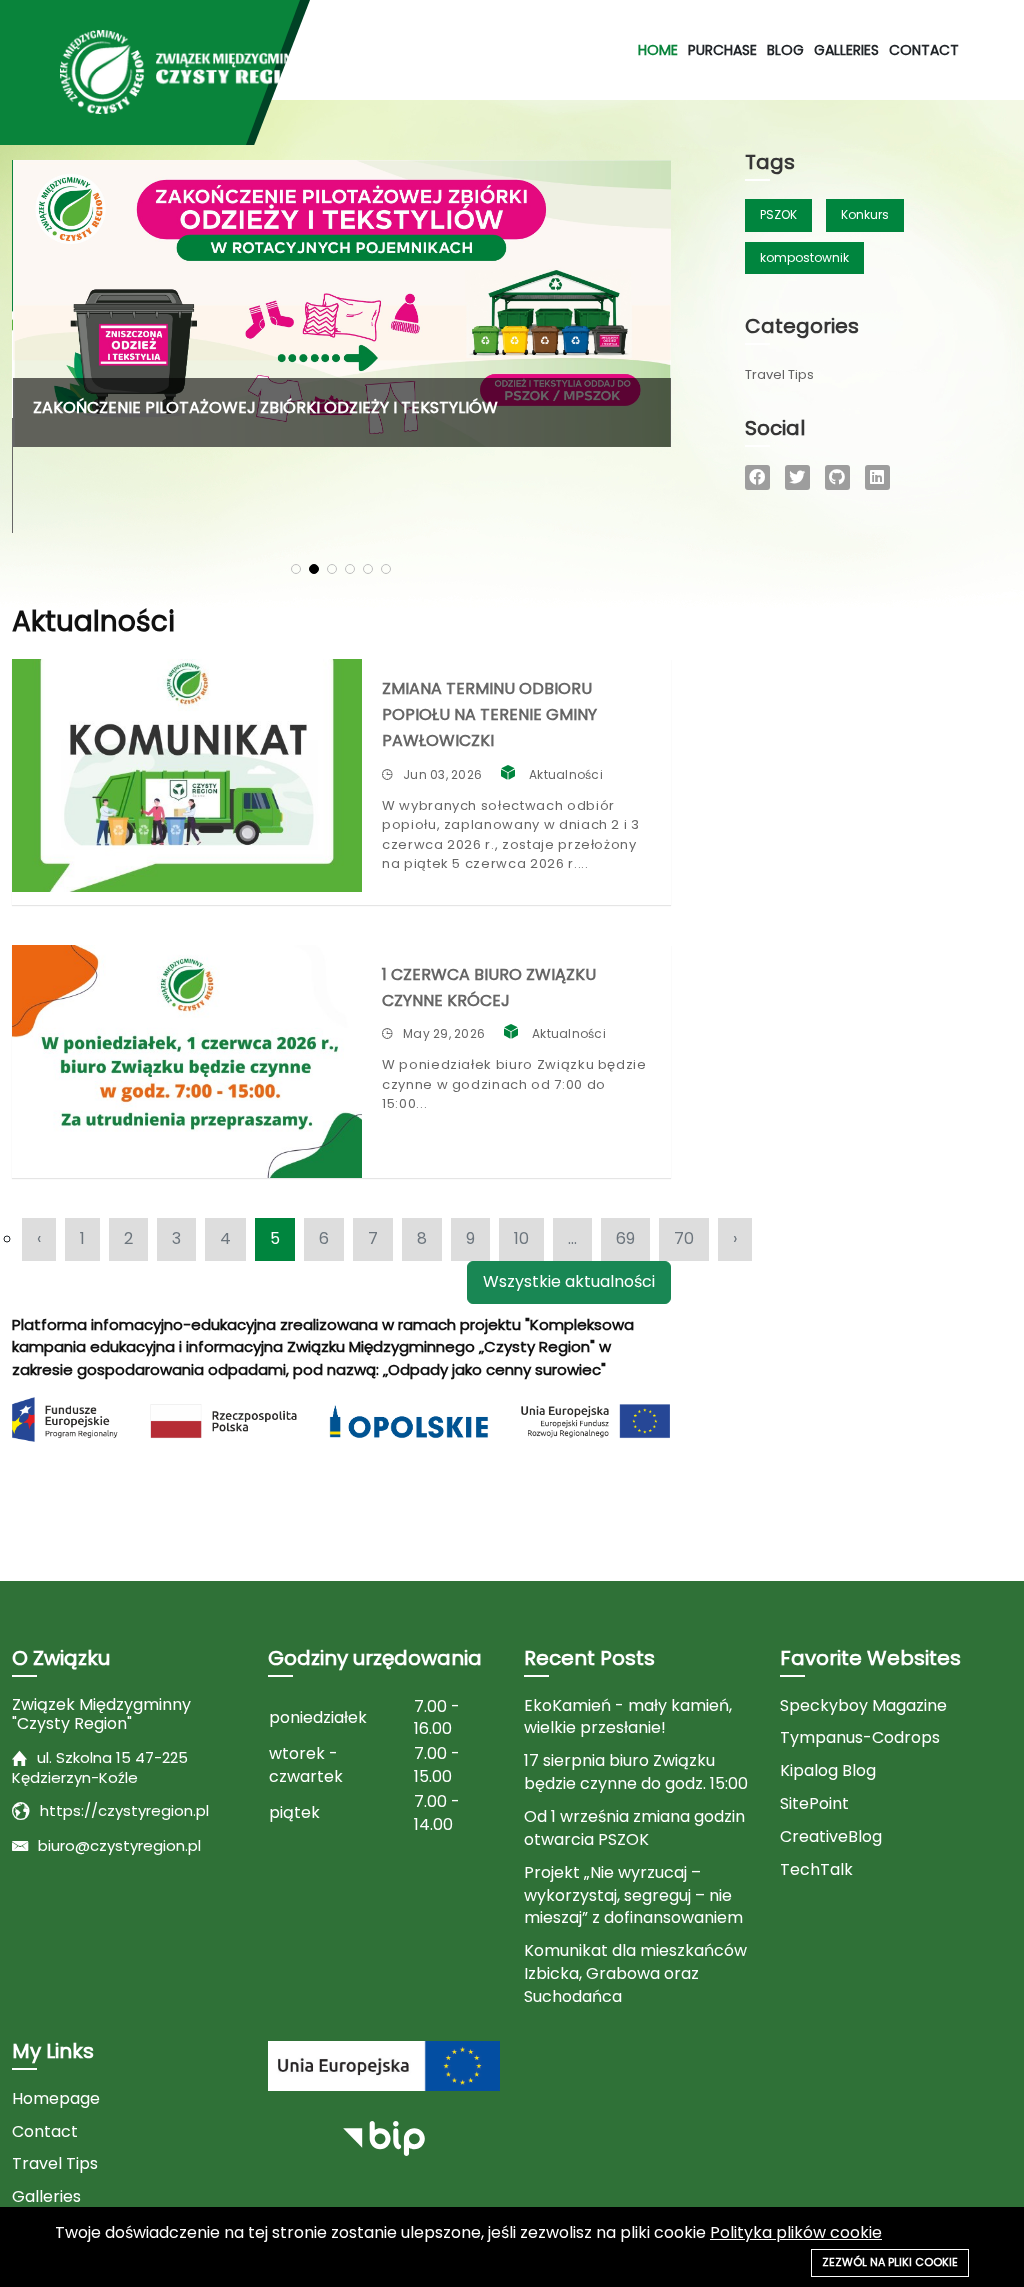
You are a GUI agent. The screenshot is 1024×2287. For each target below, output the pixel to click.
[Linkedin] (877, 477)
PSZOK (778, 214)
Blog (785, 50)
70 (684, 1238)
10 (521, 1238)
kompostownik (804, 257)
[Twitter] (797, 477)
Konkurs (865, 214)
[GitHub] (837, 477)
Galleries (846, 50)
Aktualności (566, 774)
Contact (924, 50)
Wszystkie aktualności (569, 1281)
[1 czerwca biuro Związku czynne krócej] (187, 1061)
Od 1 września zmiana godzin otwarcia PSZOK (634, 1828)
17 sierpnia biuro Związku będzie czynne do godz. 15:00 (636, 1772)
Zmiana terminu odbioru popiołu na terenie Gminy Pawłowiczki (489, 715)
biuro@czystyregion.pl (119, 1845)
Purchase (722, 50)
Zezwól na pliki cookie (890, 2262)
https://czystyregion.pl (124, 1810)
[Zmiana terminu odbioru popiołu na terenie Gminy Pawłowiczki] (187, 775)
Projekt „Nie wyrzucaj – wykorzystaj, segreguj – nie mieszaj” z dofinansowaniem (633, 1896)
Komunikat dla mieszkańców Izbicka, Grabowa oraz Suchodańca (635, 1974)
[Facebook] (757, 477)
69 (625, 1238)
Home (658, 50)
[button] (296, 569)
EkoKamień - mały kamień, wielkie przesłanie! (628, 1717)
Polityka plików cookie (796, 2232)
